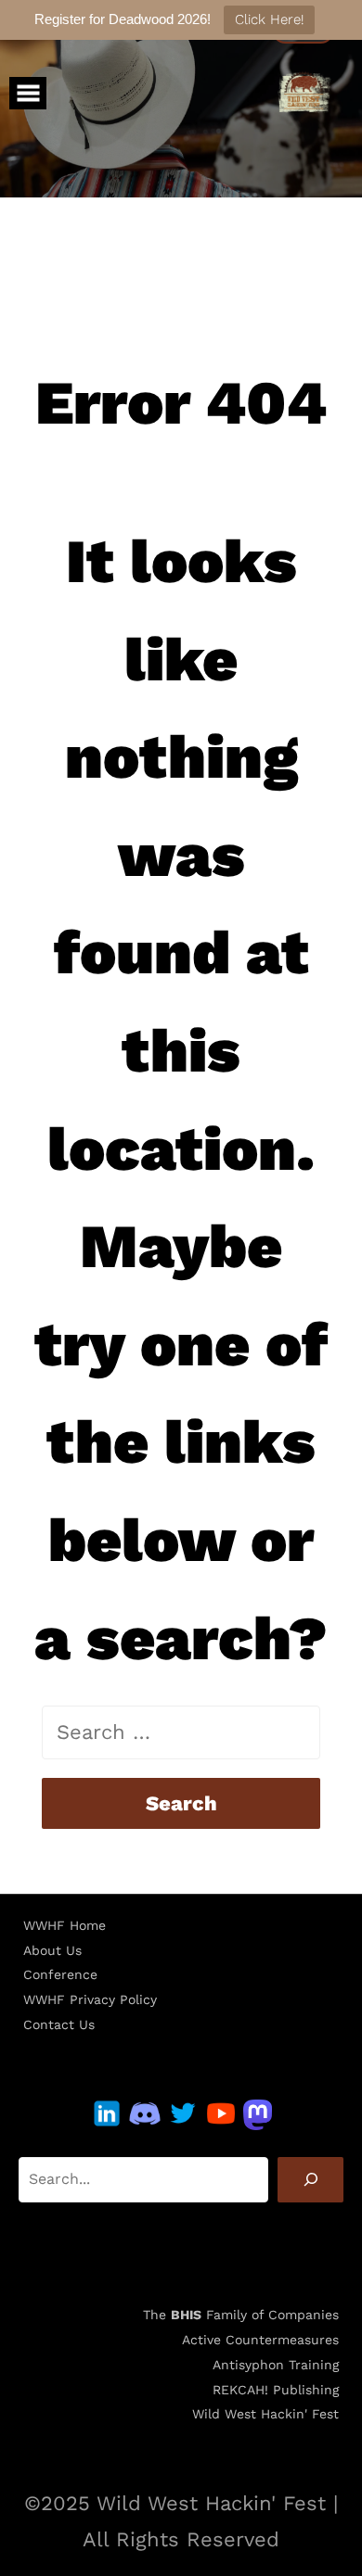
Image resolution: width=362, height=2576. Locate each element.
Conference (60, 1974)
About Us (52, 1950)
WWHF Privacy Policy (90, 1999)
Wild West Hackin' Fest (265, 2414)
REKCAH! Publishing (276, 2390)
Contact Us (59, 2024)
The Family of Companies (241, 2315)
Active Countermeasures (260, 2340)
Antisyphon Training (276, 2365)
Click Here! (269, 19)
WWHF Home (65, 1925)
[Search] (310, 2180)
